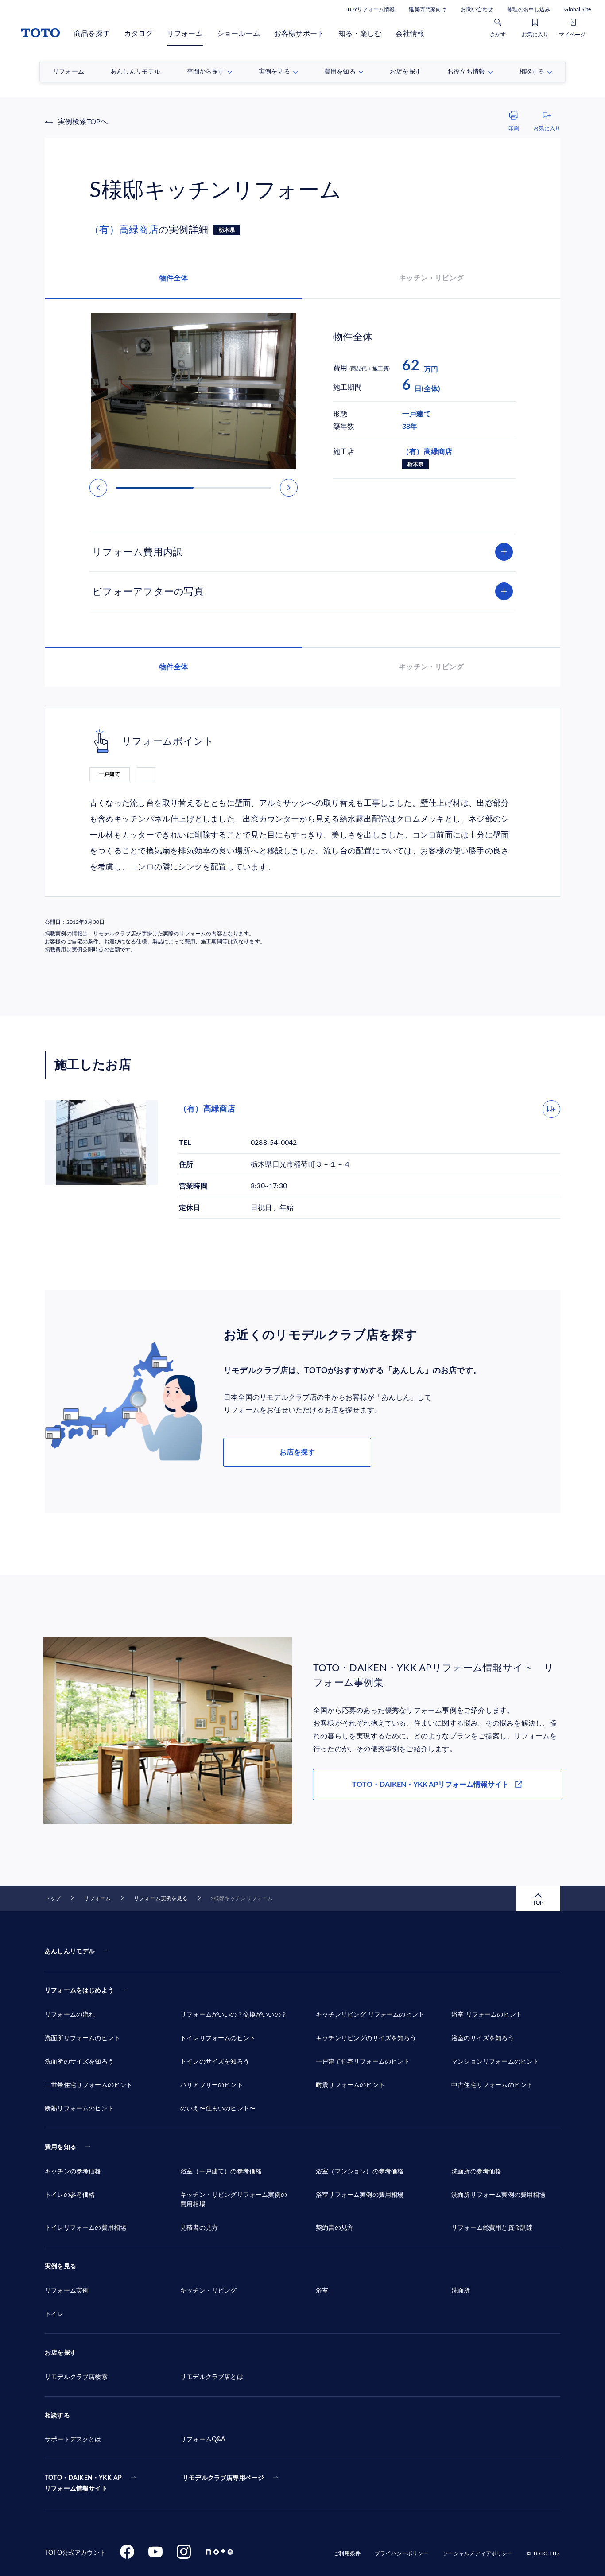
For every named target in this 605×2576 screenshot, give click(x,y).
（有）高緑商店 (124, 230)
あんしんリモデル (70, 1951)
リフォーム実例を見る (161, 1898)
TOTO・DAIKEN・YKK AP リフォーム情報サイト (83, 2483)
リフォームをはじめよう (79, 1990)
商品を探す (92, 34)
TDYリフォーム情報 (371, 9)
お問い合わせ (477, 9)
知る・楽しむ (360, 34)
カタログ (138, 34)
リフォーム (185, 34)
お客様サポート (299, 34)
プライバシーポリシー (401, 2553)
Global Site (578, 9)
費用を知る (60, 2147)
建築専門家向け (428, 9)
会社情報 (410, 34)
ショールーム (239, 34)
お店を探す (297, 1452)
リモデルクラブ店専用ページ (223, 2478)
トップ (53, 1898)
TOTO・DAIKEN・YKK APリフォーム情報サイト (430, 1785)
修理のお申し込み (529, 9)
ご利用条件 (347, 2553)
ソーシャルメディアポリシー (478, 2553)
